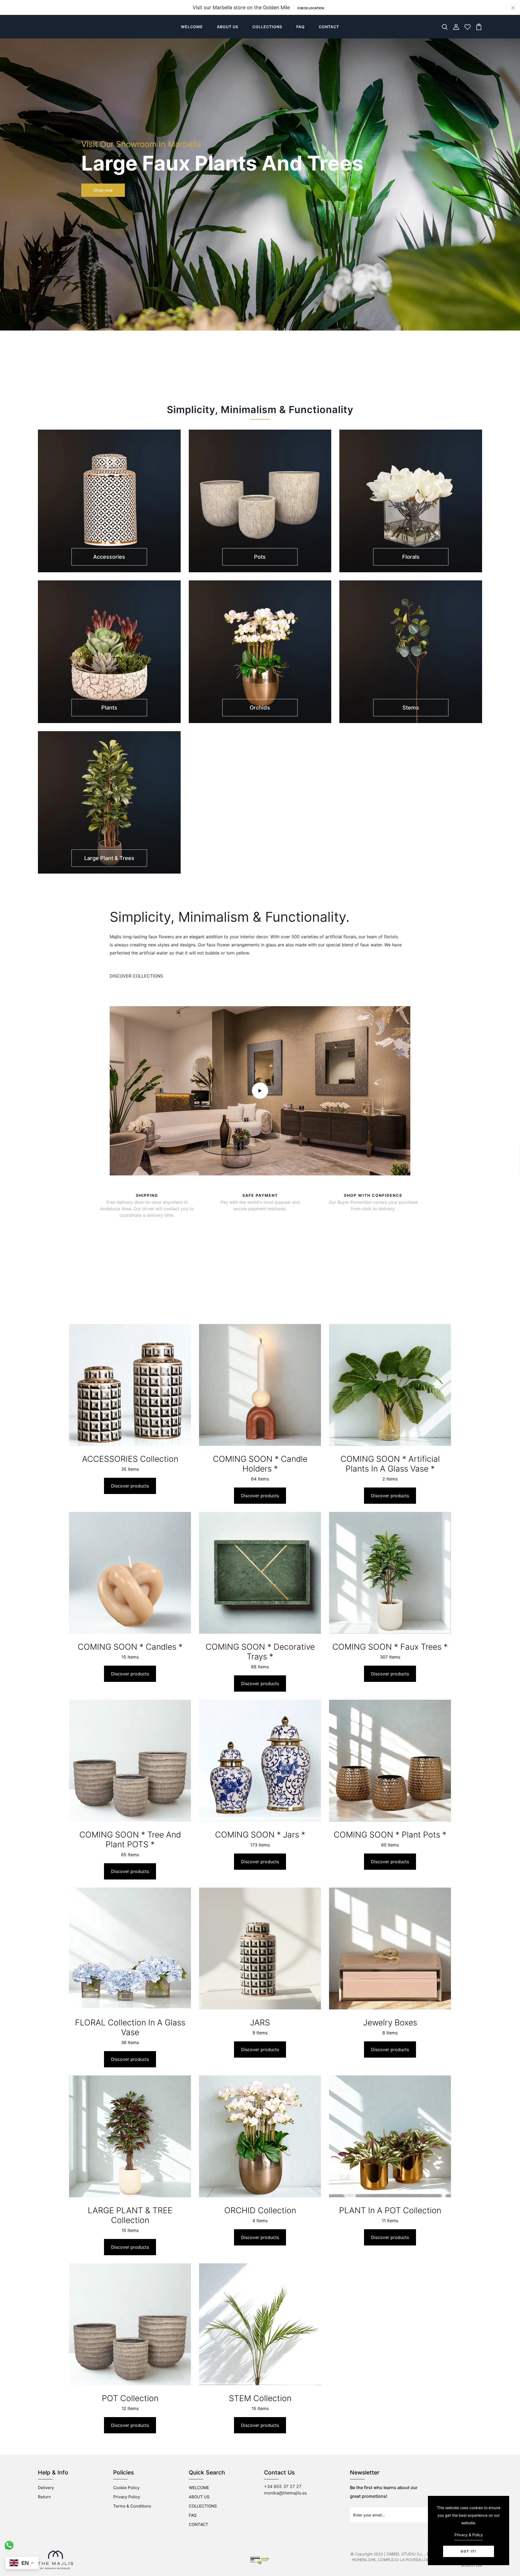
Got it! (469, 2551)
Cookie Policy (126, 2488)
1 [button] (250, 373)
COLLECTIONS (267, 27)
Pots (260, 557)
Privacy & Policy (469, 2535)
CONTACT (329, 27)
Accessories (109, 557)
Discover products (130, 1486)
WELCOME (192, 27)
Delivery (46, 2488)
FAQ (300, 27)
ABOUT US (228, 27)
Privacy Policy (127, 2497)
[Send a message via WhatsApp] (9, 2545)
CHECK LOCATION (311, 8)
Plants (109, 708)
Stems (411, 708)
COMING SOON (54, 27)
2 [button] (257, 373)
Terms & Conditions (132, 2506)
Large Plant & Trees (109, 858)
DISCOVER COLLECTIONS (136, 976)
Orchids (260, 708)
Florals (411, 557)
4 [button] (271, 373)
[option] (260, 212)
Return (44, 2497)
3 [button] (264, 373)
